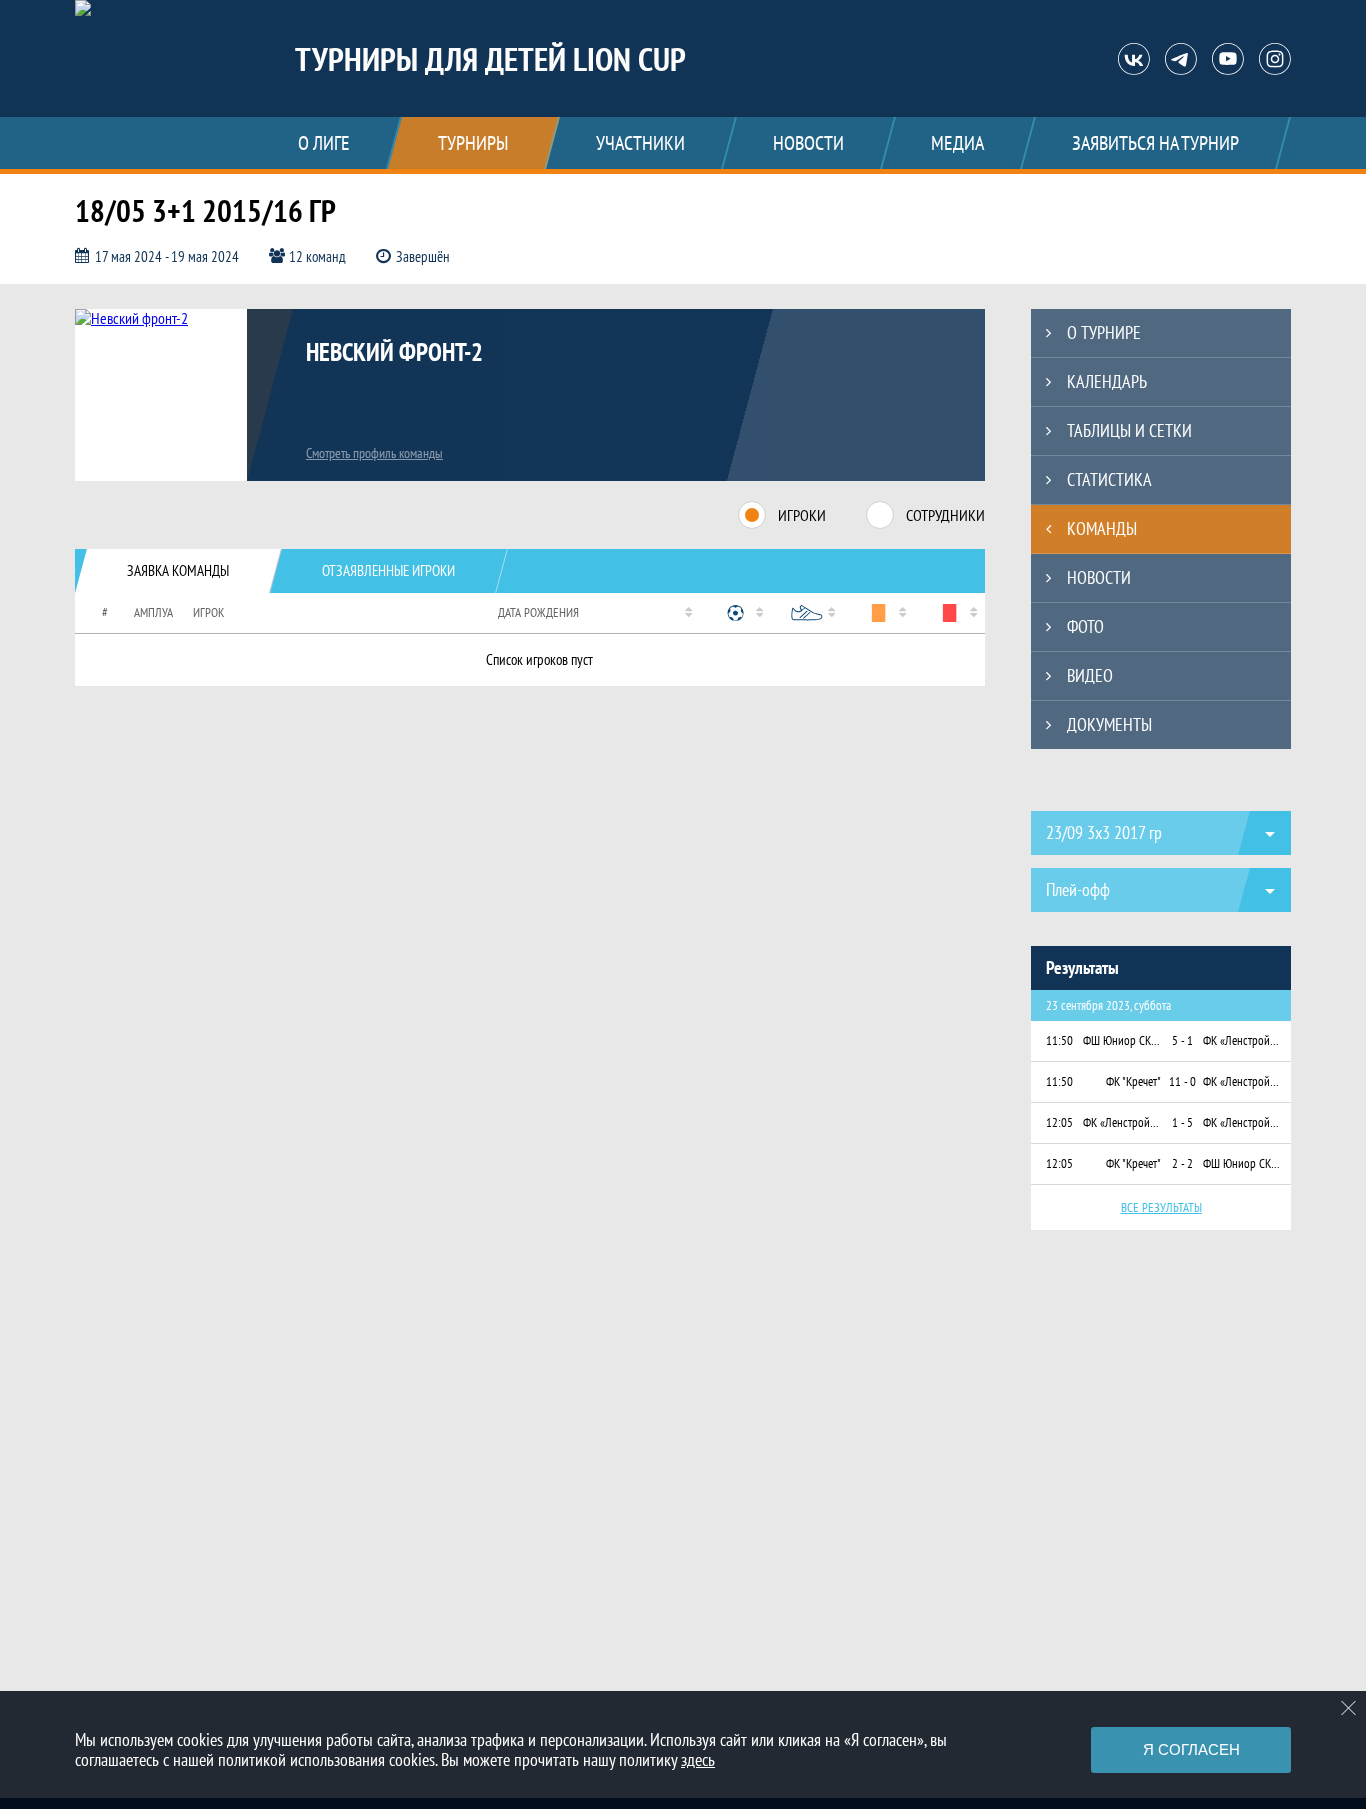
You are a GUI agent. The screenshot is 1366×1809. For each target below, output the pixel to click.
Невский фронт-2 (394, 352)
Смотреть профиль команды (374, 453)
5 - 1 (1182, 1040)
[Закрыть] (1349, 1708)
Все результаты (1161, 1207)
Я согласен (1191, 1749)
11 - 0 (1182, 1081)
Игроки (802, 515)
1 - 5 (1182, 1122)
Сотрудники (945, 515)
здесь (698, 1759)
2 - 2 (1182, 1163)
